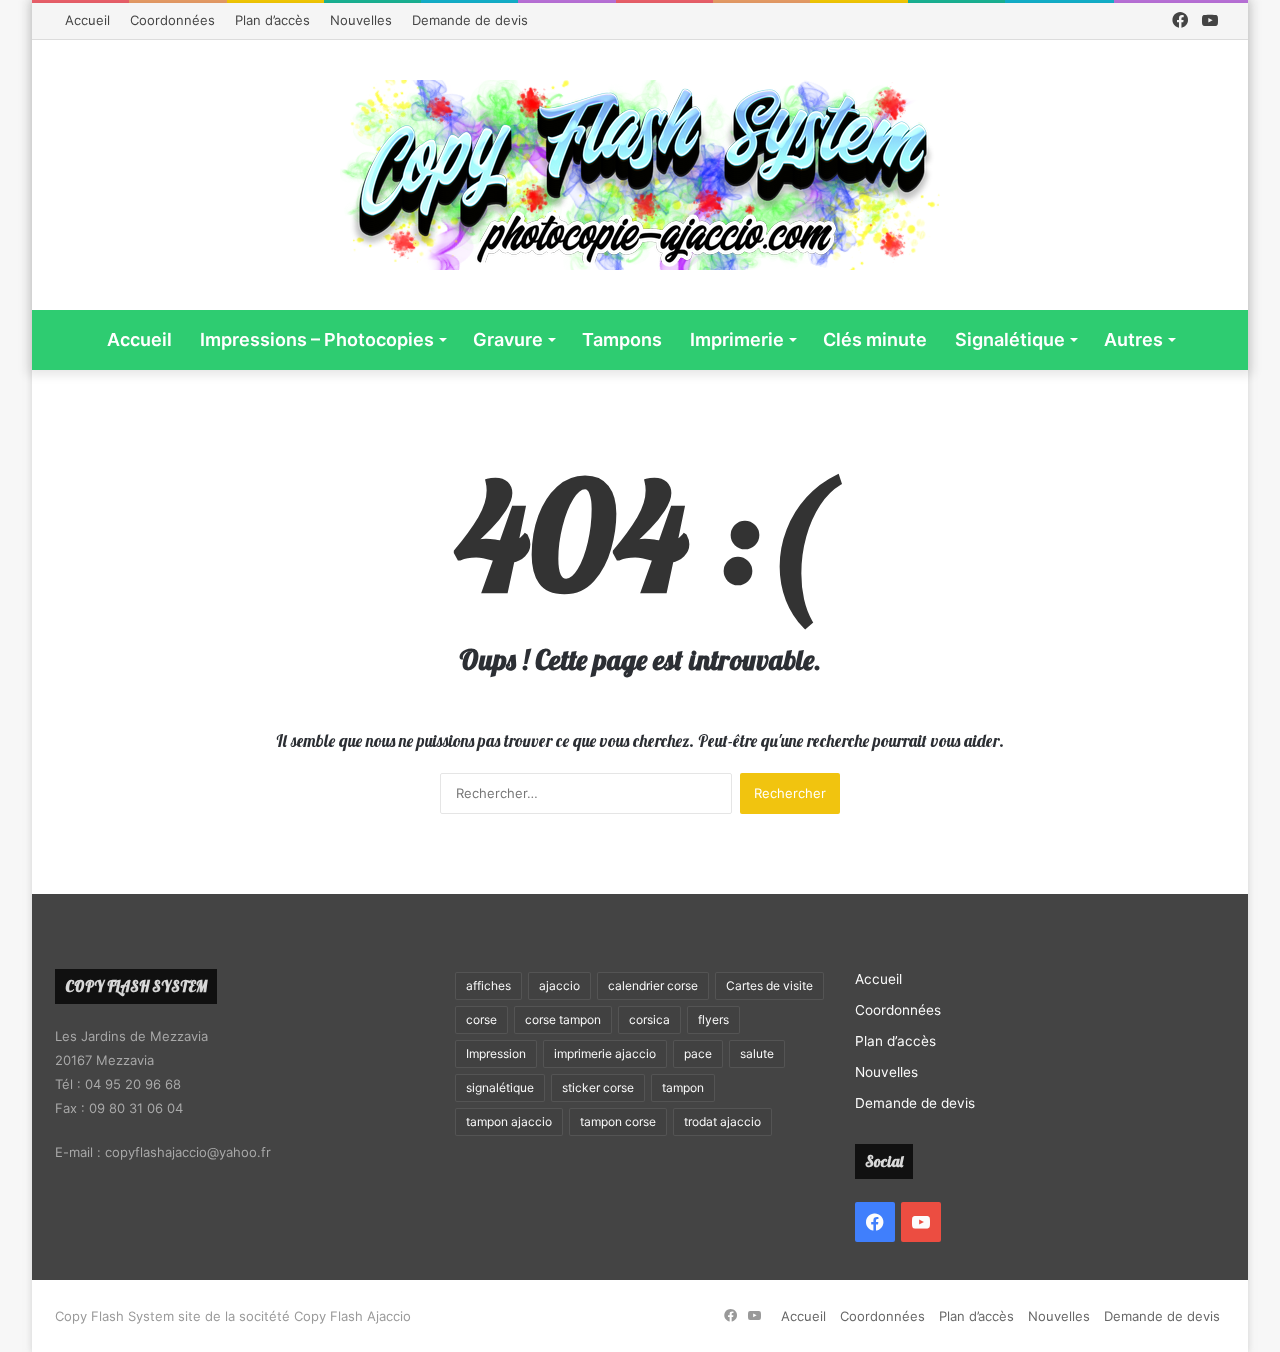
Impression (496, 1053)
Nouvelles (361, 20)
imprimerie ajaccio (605, 1053)
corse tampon (563, 1019)
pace (698, 1053)
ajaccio (559, 985)
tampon (683, 1087)
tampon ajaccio (509, 1121)
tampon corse (618, 1121)
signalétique (500, 1087)
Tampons (622, 339)
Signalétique (1010, 339)
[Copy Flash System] (640, 175)
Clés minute (875, 339)
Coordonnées (172, 20)
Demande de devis (470, 20)
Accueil (87, 20)
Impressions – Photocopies (317, 339)
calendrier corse (653, 985)
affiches (488, 985)
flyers (713, 1019)
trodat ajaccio (722, 1121)
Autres (1133, 339)
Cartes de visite (769, 985)
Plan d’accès (272, 20)
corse (481, 1019)
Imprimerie (737, 339)
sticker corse (598, 1087)
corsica (649, 1019)
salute (757, 1053)
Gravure (508, 339)
